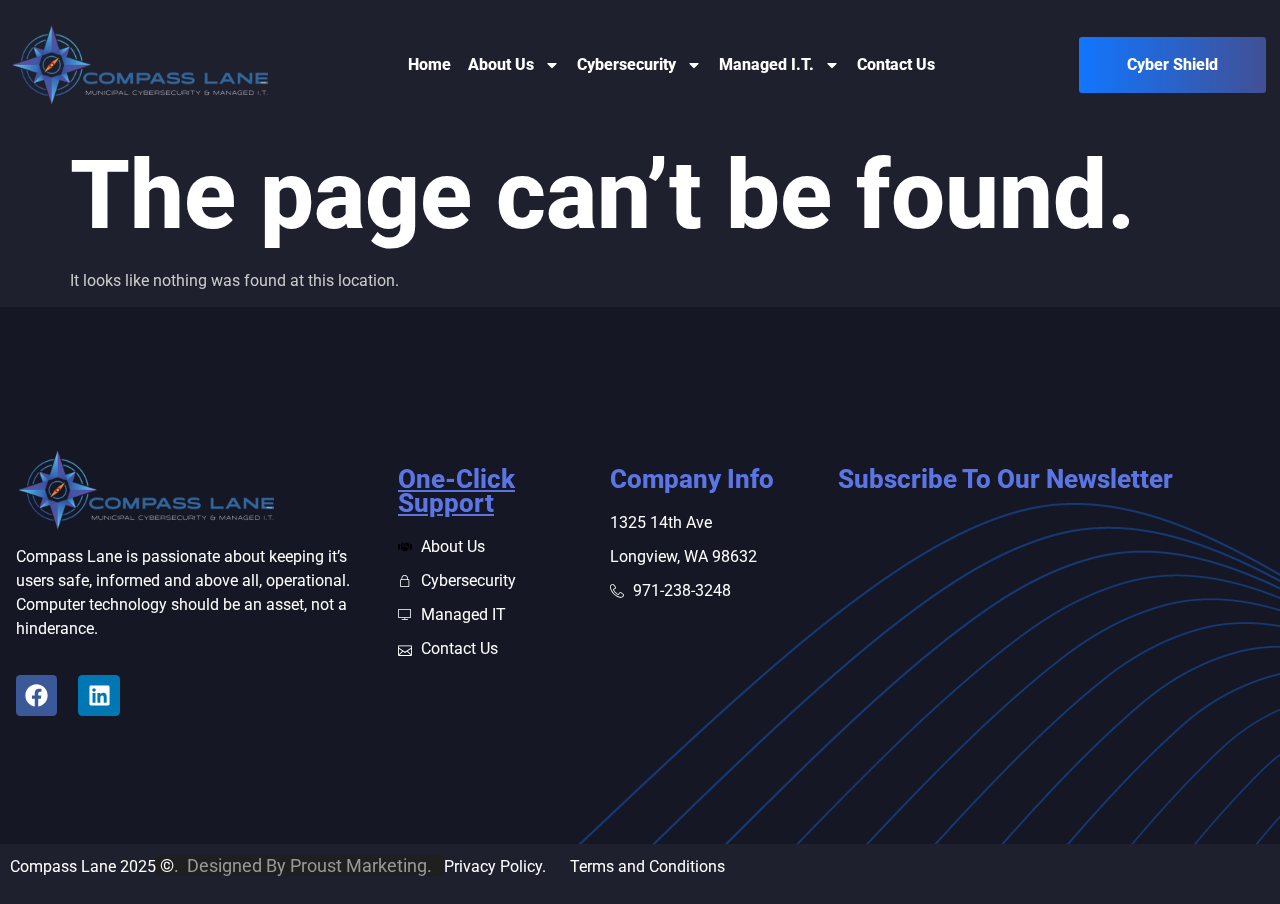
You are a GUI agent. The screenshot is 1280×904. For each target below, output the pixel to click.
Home (429, 64)
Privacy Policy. (507, 866)
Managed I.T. (766, 64)
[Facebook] (36, 695)
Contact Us (896, 64)
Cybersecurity (626, 64)
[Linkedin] (98, 695)
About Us (501, 64)
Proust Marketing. (365, 865)
